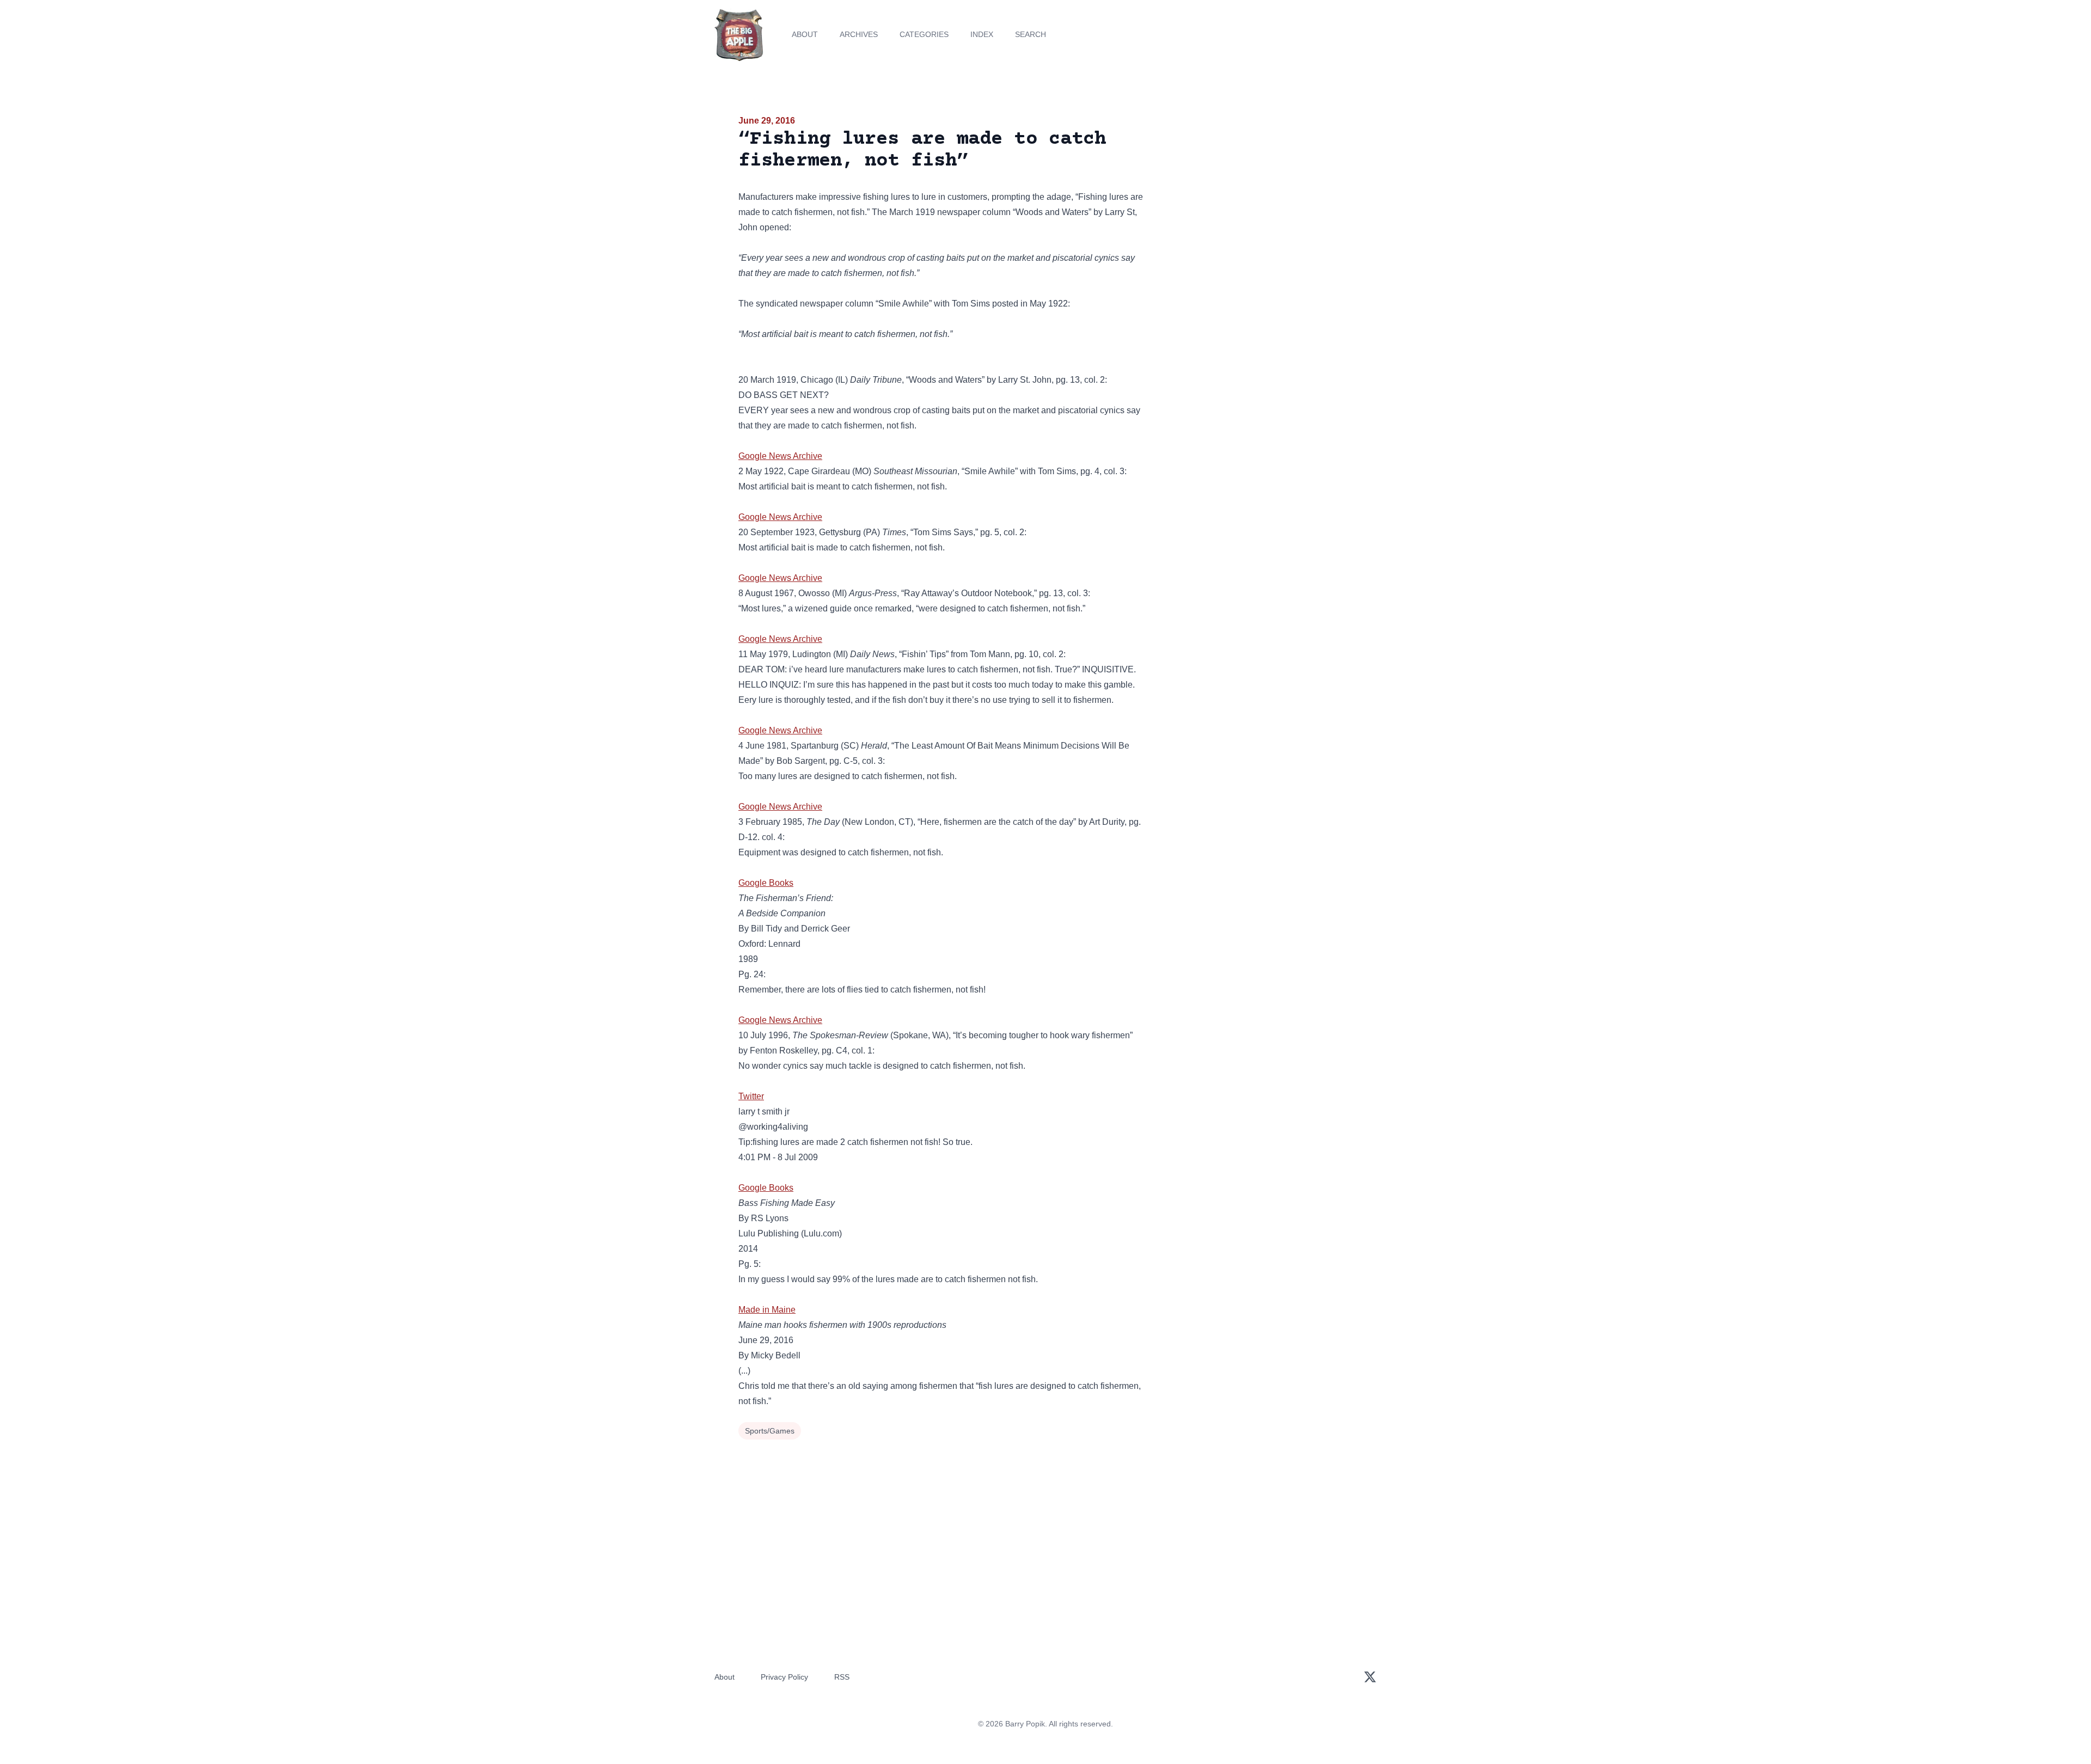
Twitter (751, 1096)
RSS (842, 1677)
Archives (859, 34)
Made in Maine (767, 1310)
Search (1031, 34)
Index (982, 34)
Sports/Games (770, 1431)
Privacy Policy (784, 1677)
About (805, 34)
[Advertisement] (1255, 198)
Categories (924, 34)
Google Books (766, 883)
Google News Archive (780, 456)
